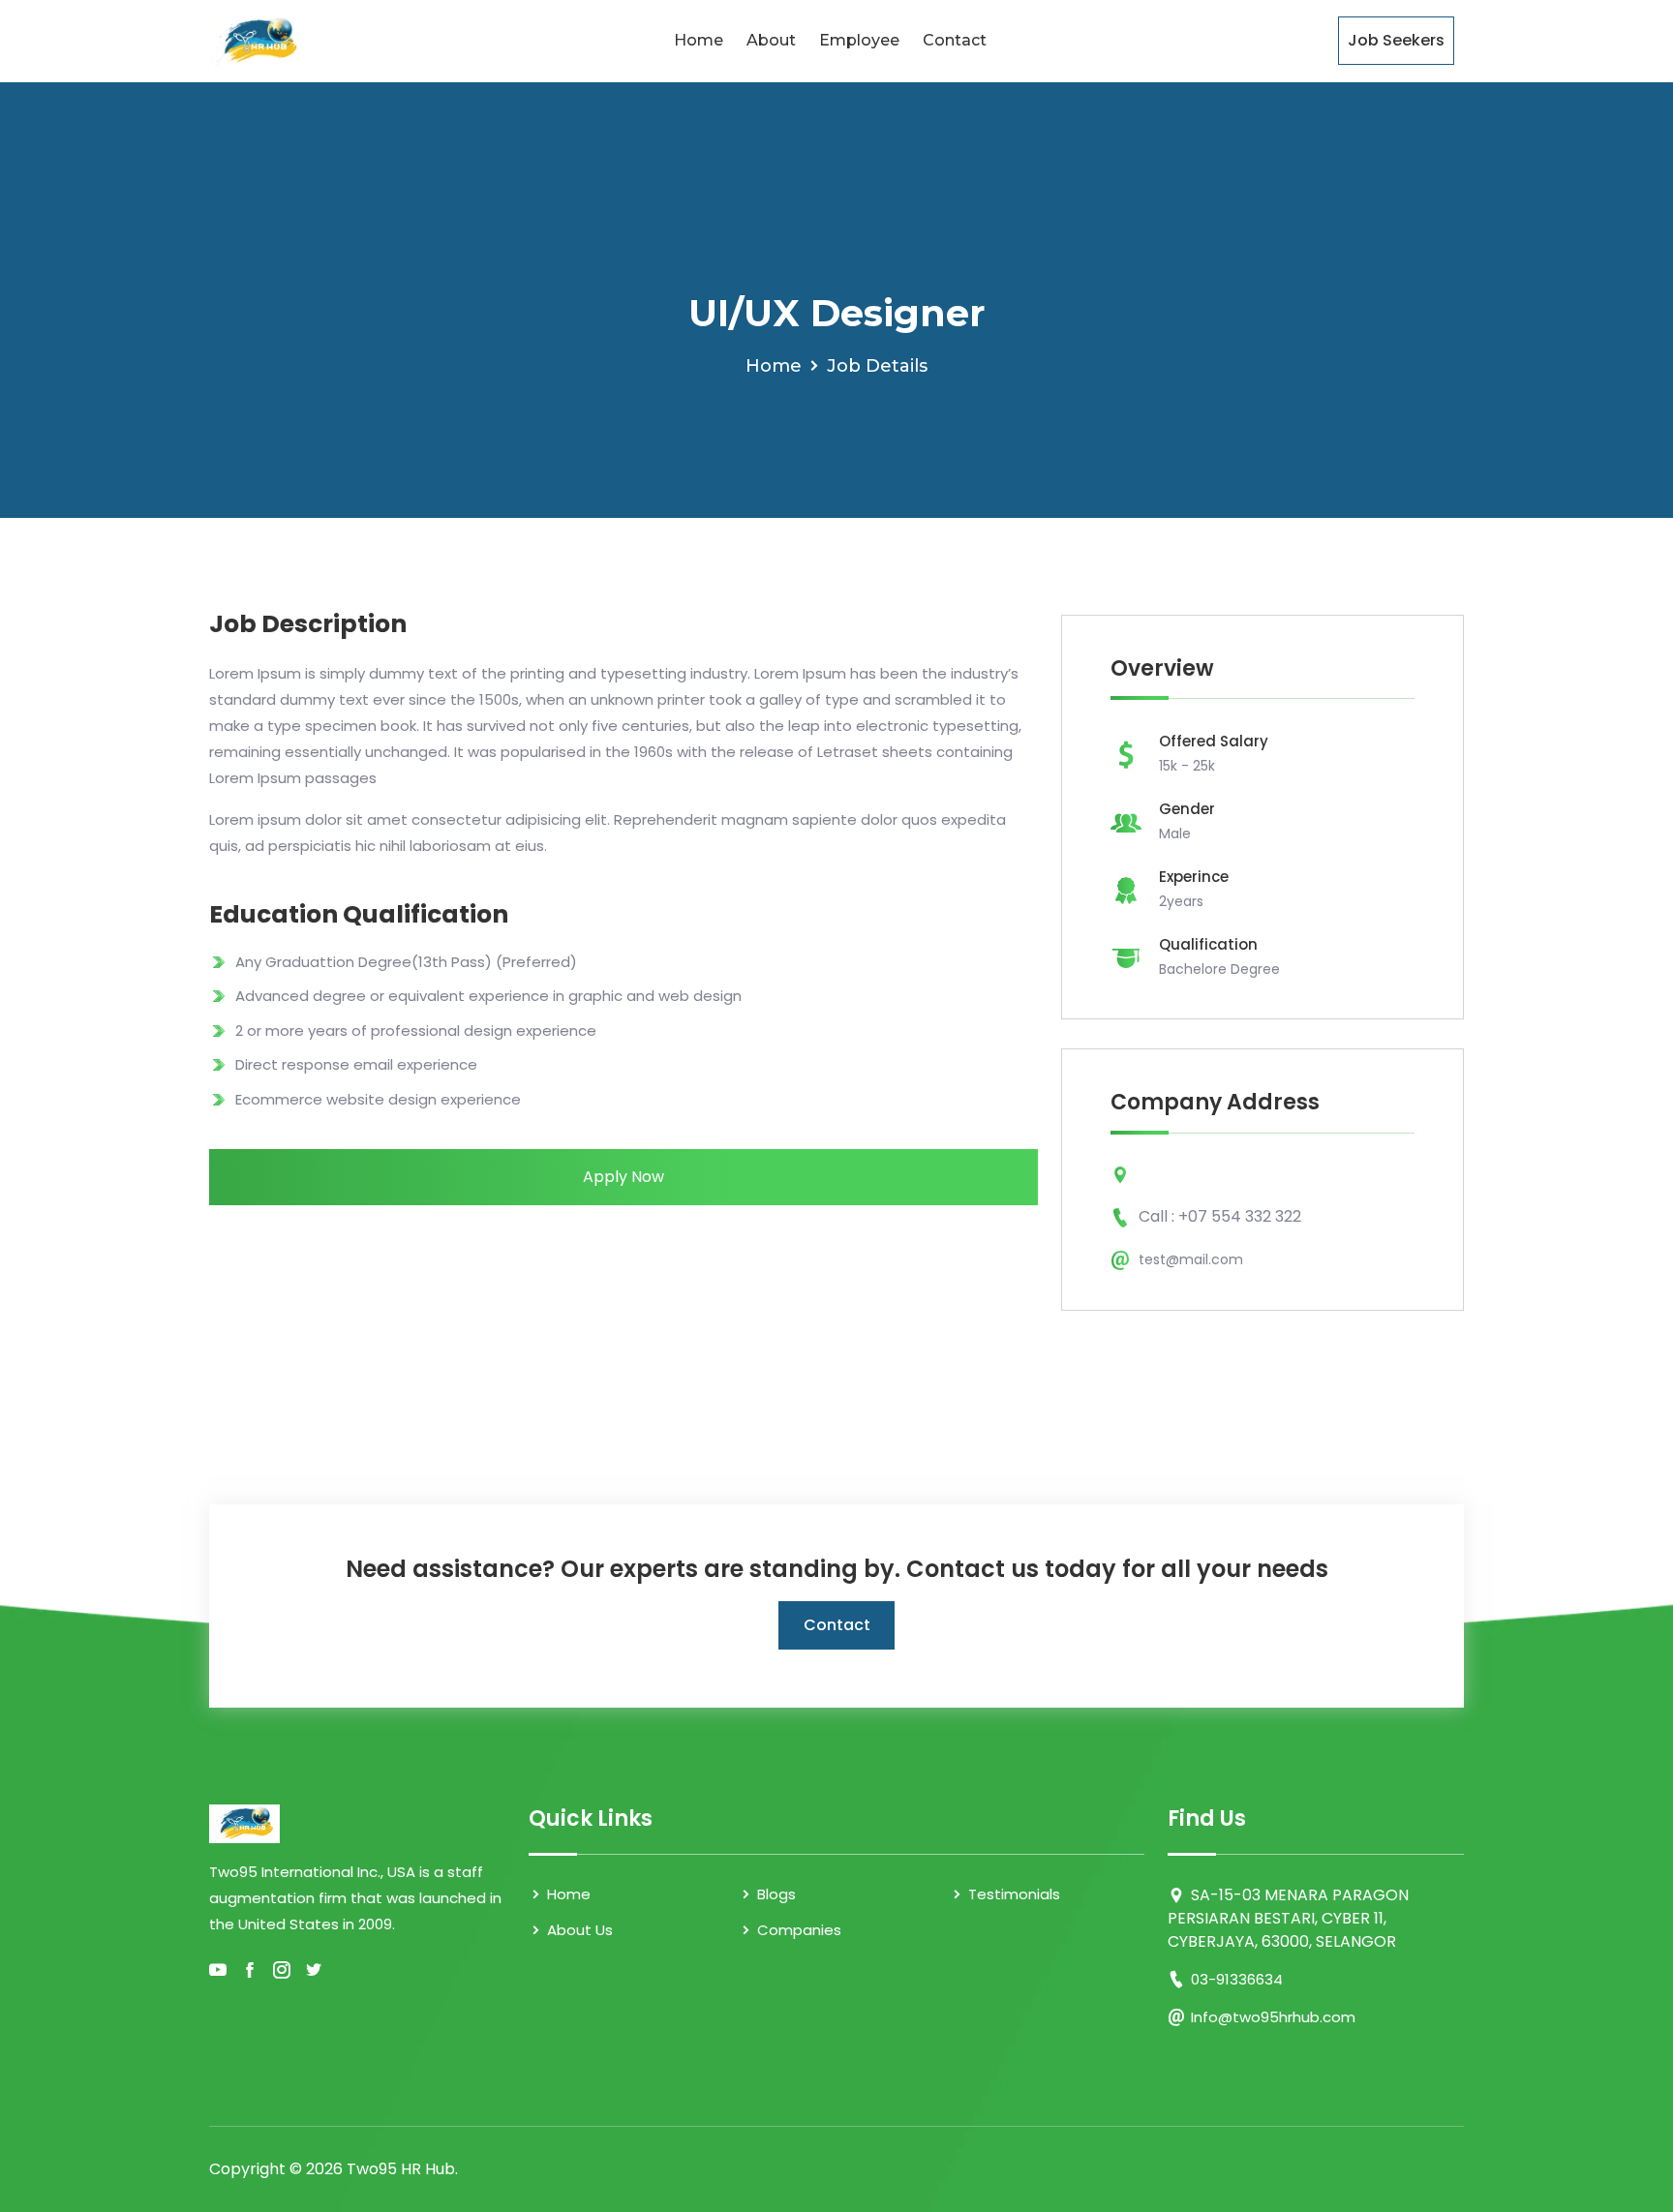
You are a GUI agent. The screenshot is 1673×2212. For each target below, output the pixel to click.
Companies (797, 1930)
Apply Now (624, 1177)
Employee (859, 40)
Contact (955, 40)
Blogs (775, 1894)
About (771, 40)
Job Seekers (1396, 40)
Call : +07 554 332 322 (1220, 1216)
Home (699, 40)
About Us (578, 1930)
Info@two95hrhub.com (1273, 2017)
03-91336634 (1237, 1979)
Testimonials (1012, 1894)
